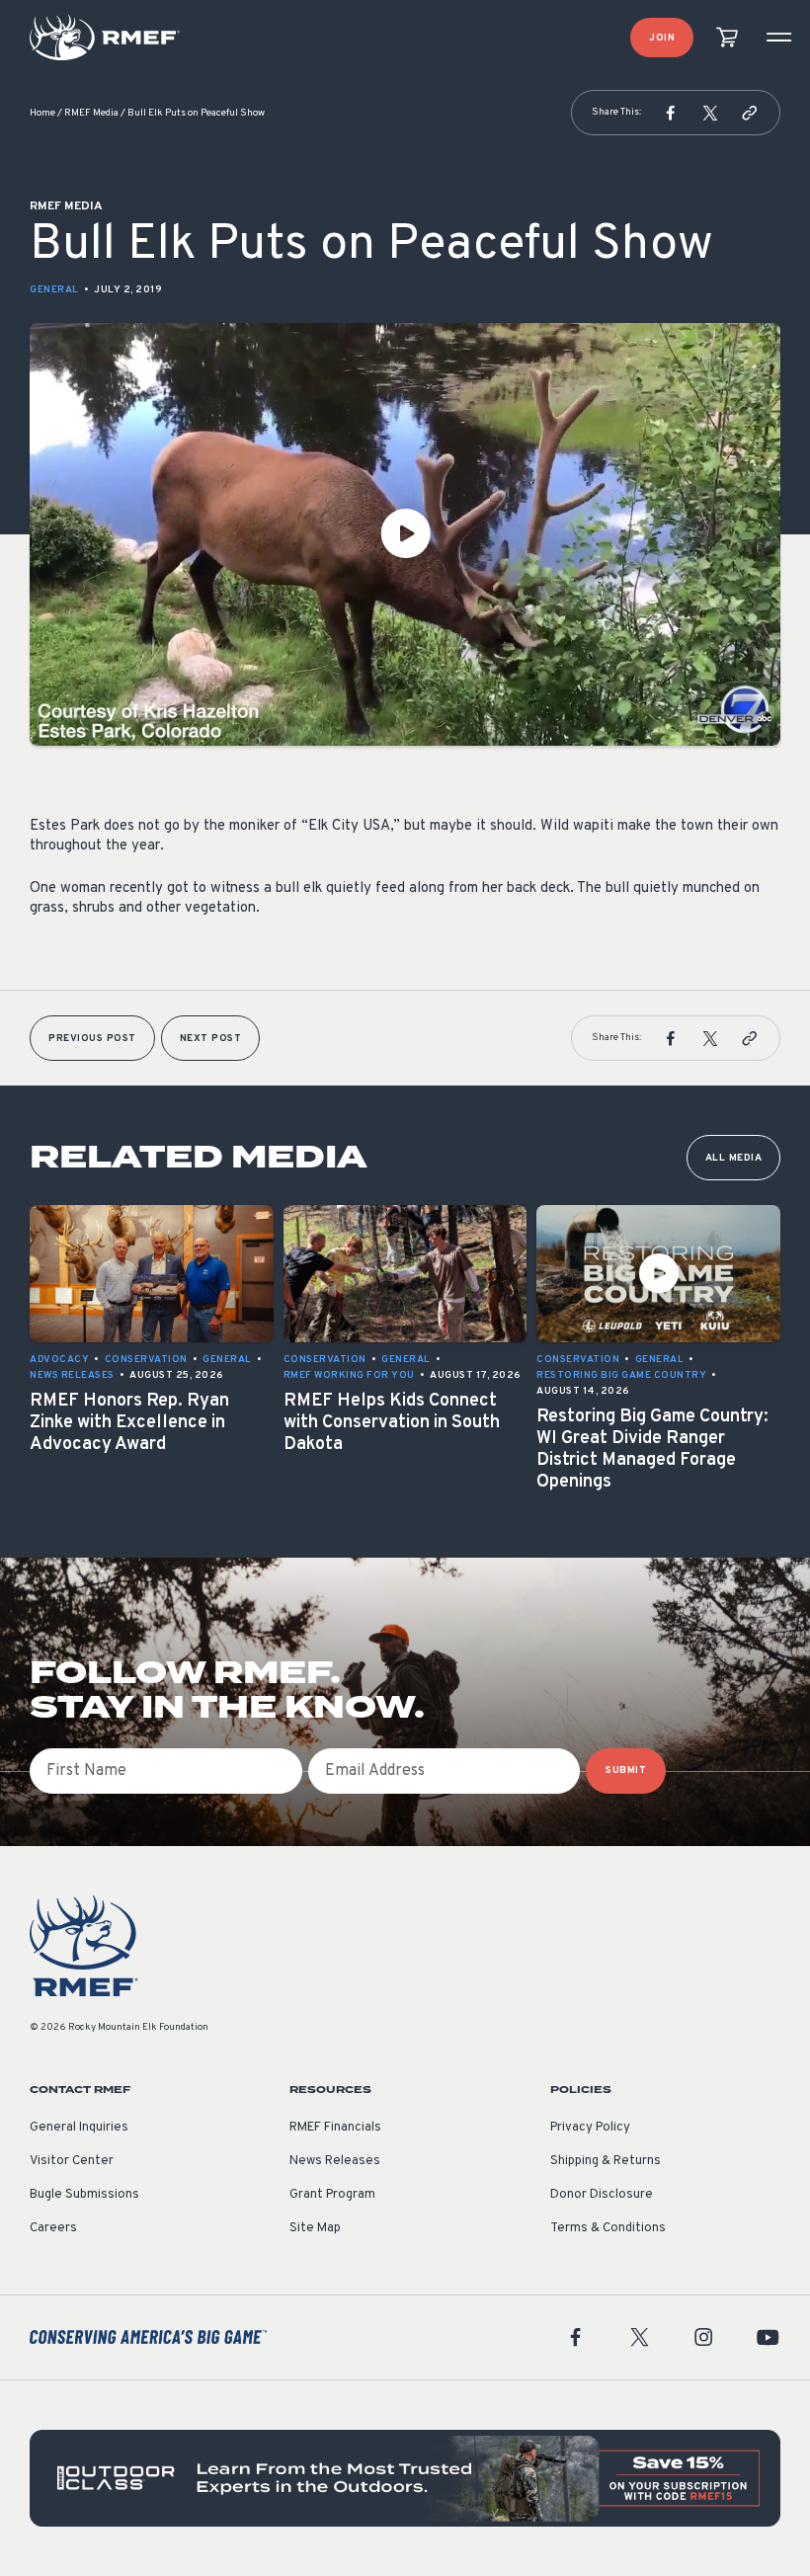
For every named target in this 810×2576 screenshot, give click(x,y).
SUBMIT (626, 1771)
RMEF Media (91, 113)
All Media (734, 1158)
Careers (53, 2228)
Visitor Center (72, 2161)
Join (662, 38)
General (54, 290)
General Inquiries (79, 2128)
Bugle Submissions (84, 2195)
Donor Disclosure (602, 2195)
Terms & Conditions (608, 2228)
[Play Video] (405, 534)
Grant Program (332, 2195)
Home (42, 113)
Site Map (315, 2228)
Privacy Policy (590, 2128)
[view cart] (727, 38)
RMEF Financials (335, 2128)
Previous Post (92, 1039)
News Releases (335, 2161)
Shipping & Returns (606, 2161)
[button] (671, 113)
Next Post (211, 1039)
